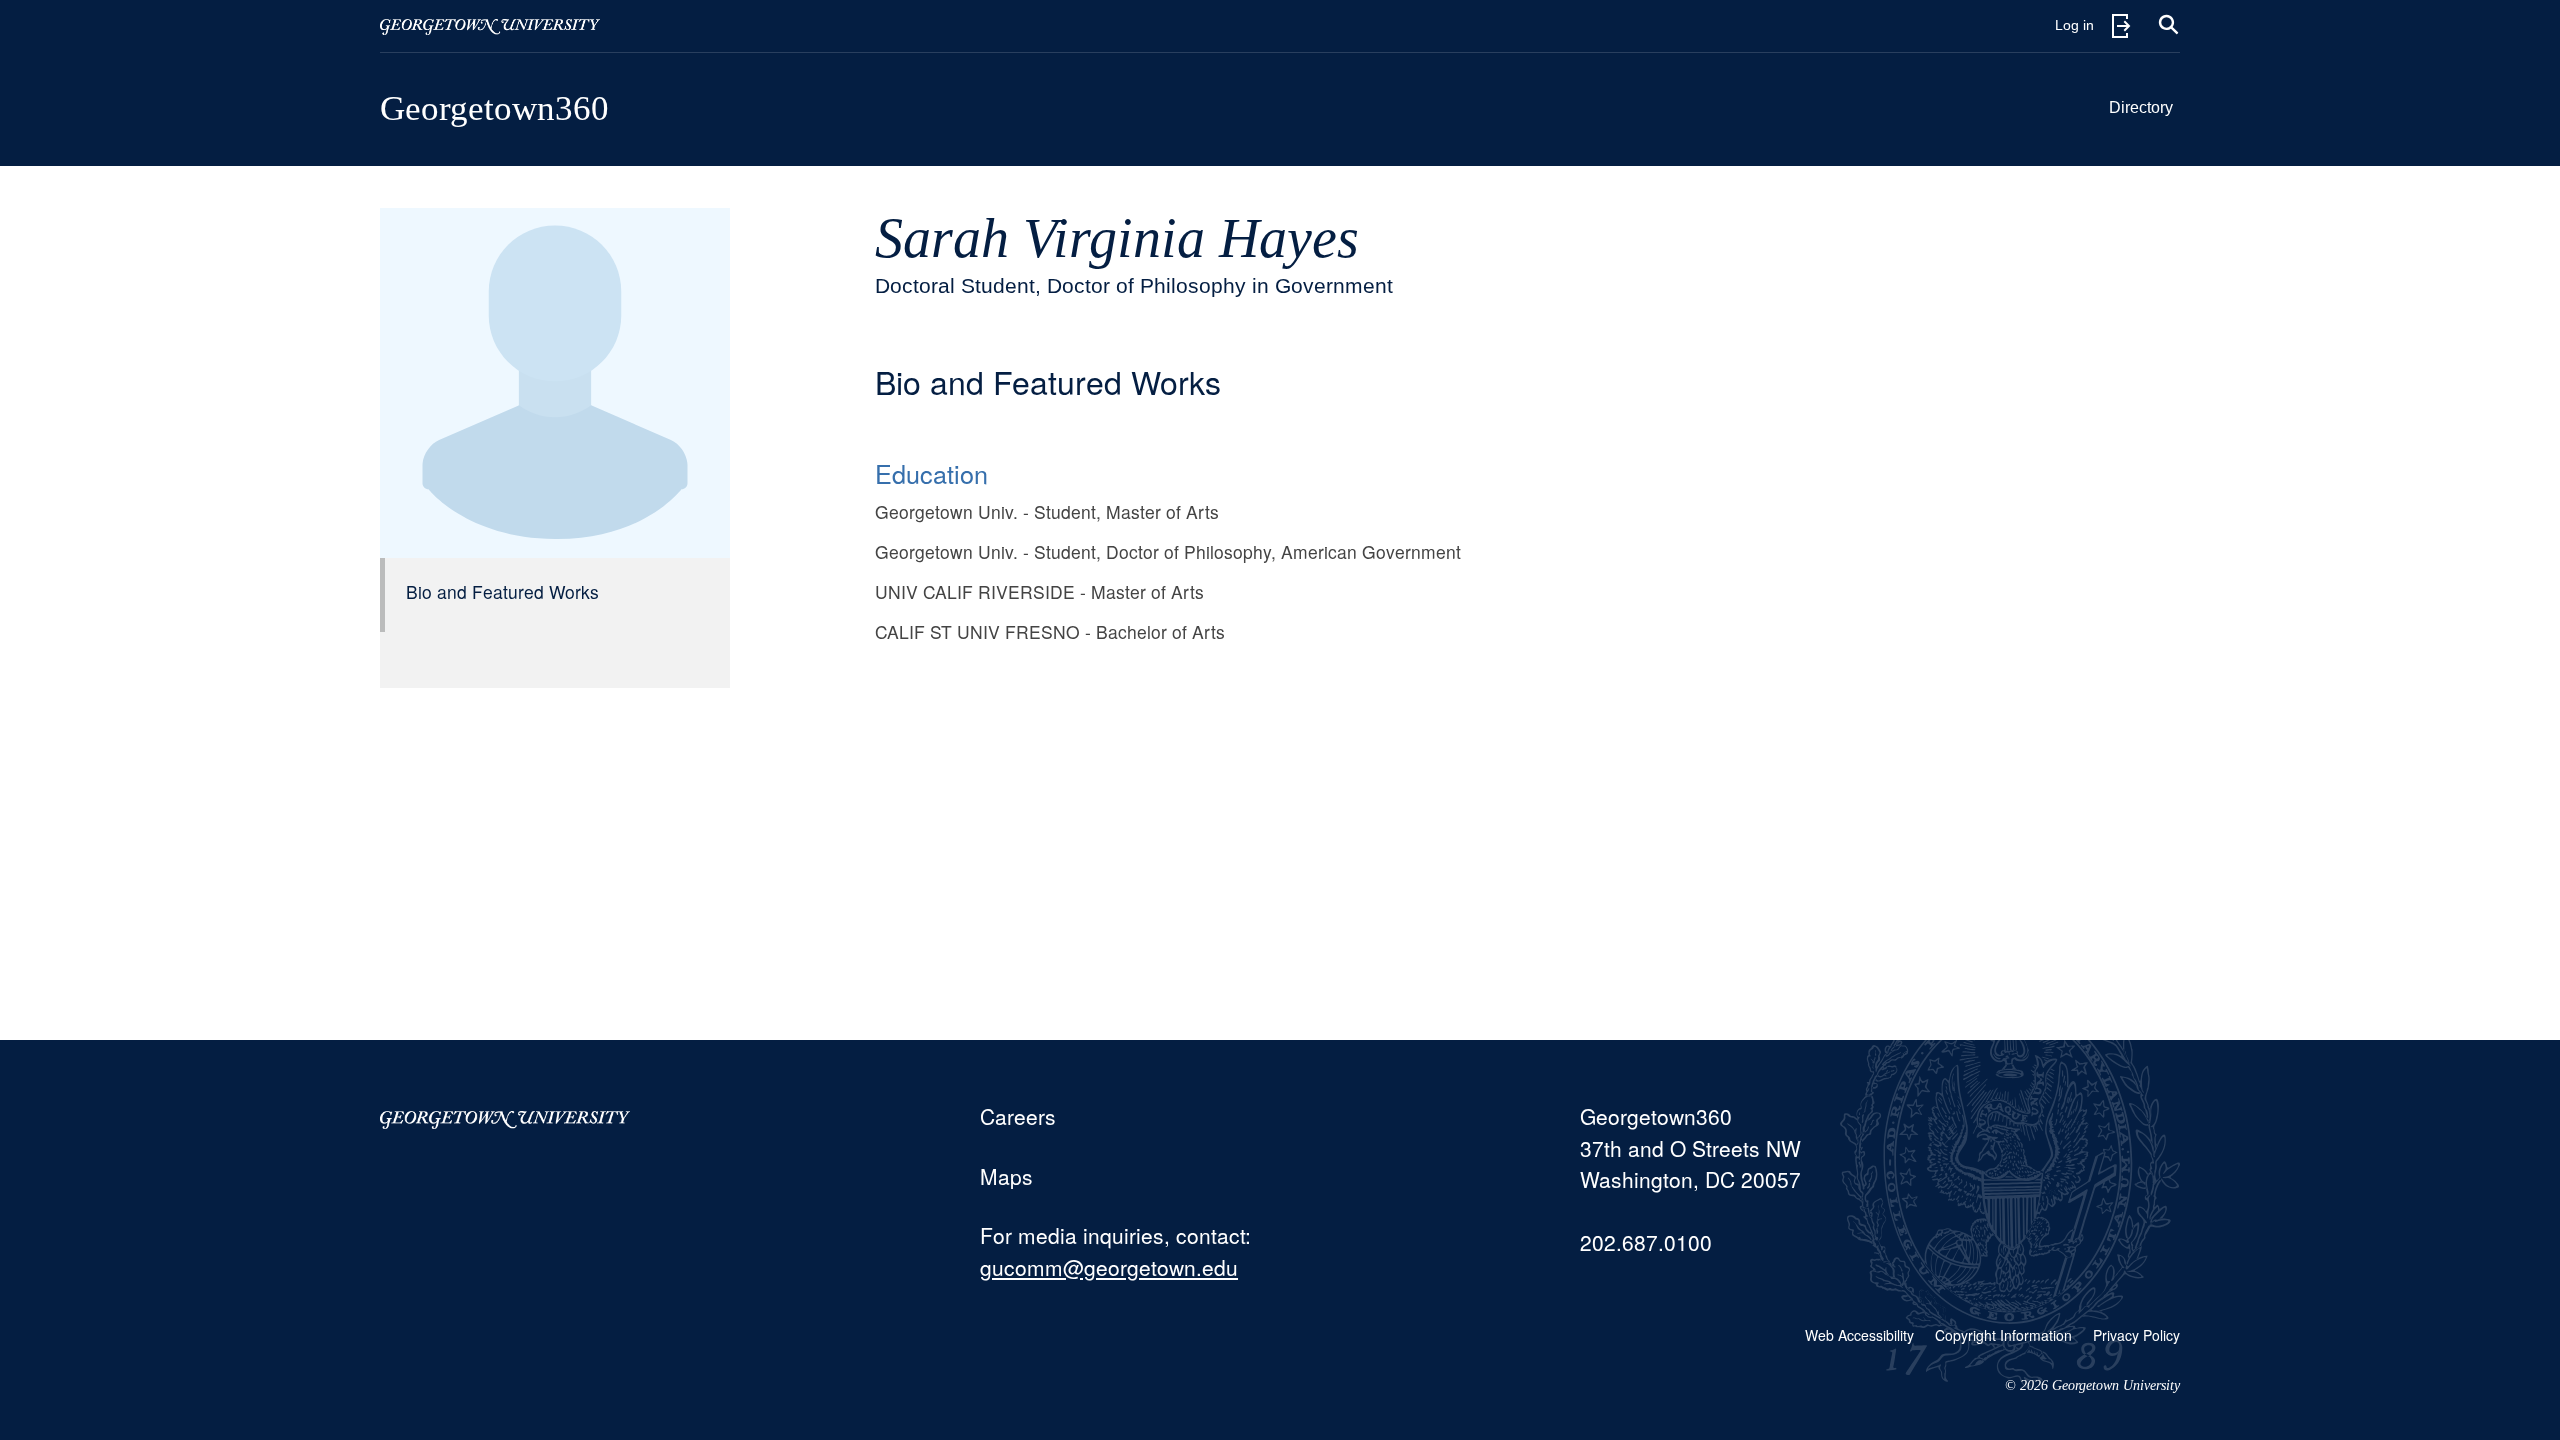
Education (931, 473)
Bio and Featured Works (502, 591)
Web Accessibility (1859, 1335)
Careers (1018, 1116)
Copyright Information (2003, 1335)
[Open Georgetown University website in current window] (490, 26)
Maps (1006, 1176)
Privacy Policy (2136, 1335)
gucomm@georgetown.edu (1109, 1267)
